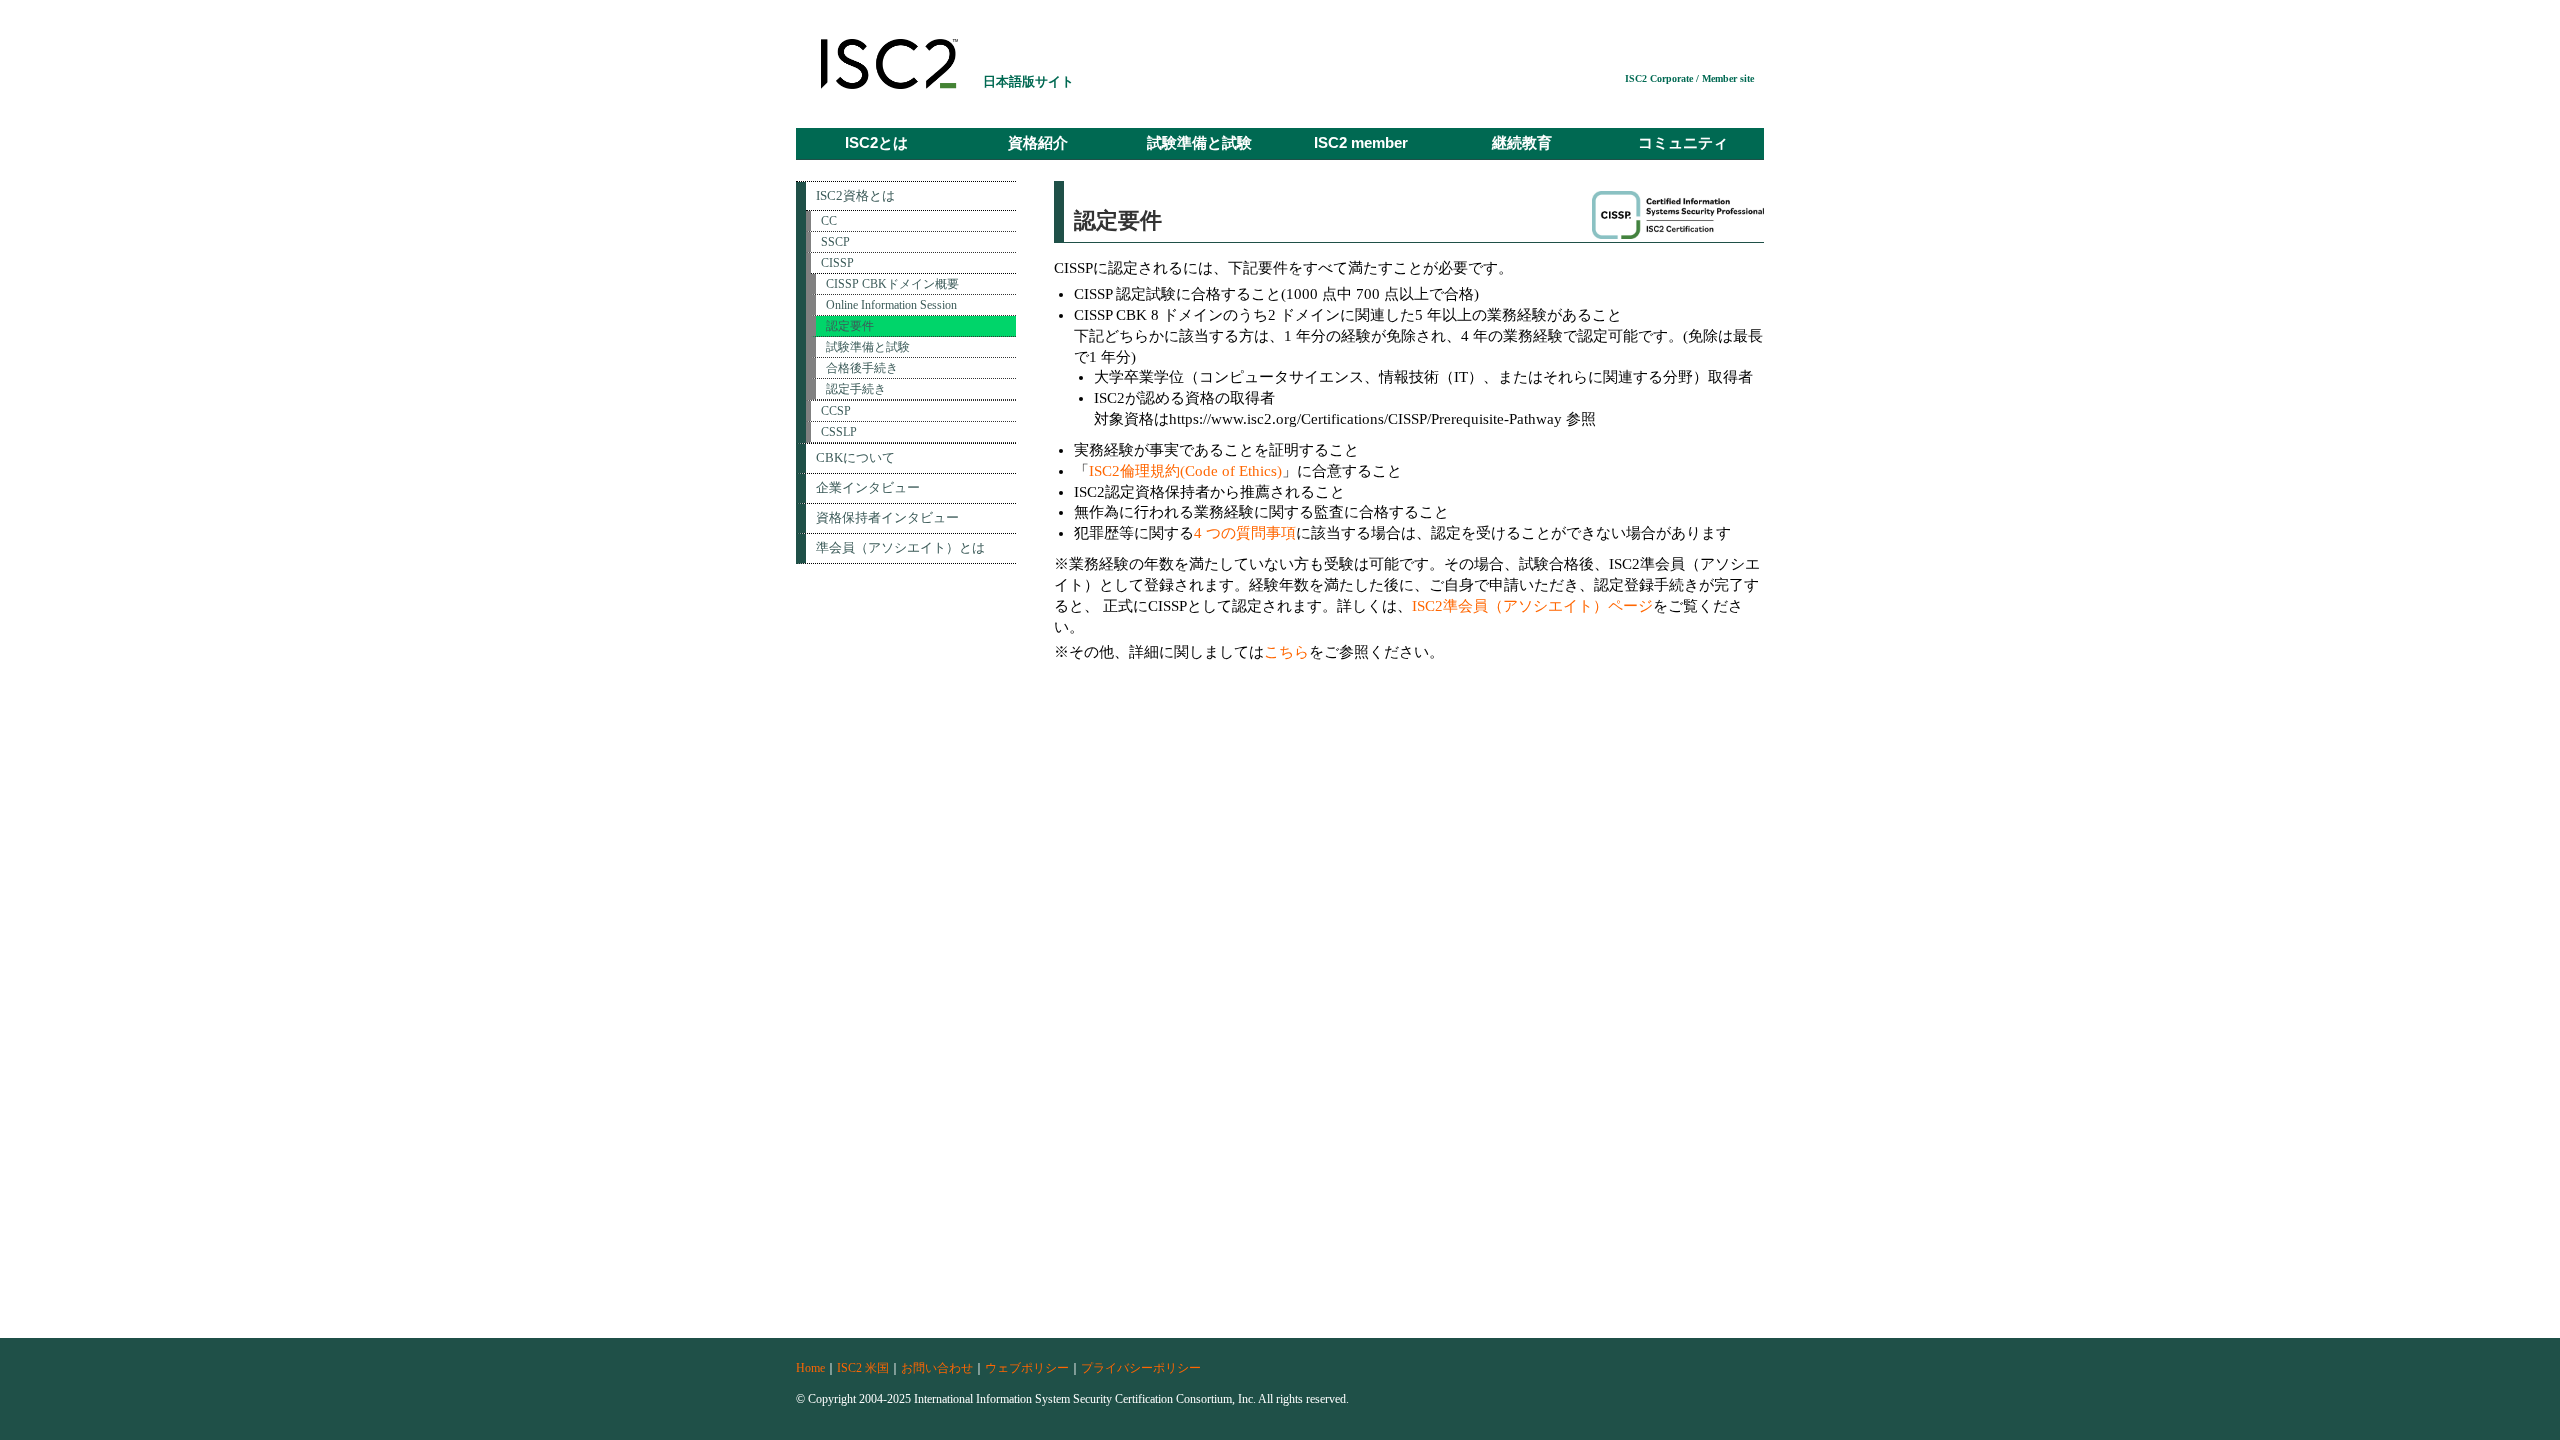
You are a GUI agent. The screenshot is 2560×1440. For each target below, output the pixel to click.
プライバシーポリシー (1141, 1368)
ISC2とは (876, 143)
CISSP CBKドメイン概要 (892, 284)
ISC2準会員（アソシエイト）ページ (1532, 606)
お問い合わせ (937, 1368)
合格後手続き (862, 368)
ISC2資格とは (855, 195)
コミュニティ (1683, 143)
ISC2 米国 (863, 1368)
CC (829, 221)
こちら (1286, 652)
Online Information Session (891, 305)
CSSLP (839, 432)
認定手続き (856, 389)
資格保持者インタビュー (887, 517)
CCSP (836, 411)
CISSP (837, 263)
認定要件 (850, 326)
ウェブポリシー (1027, 1368)
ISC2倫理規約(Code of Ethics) (1185, 471)
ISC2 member (1361, 143)
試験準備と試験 (1199, 143)
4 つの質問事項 (1245, 533)
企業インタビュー (868, 487)
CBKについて (855, 457)
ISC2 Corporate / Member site (1689, 78)
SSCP (835, 242)
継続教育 (1522, 143)
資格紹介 (1038, 143)
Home (810, 1368)
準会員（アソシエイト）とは (900, 547)
